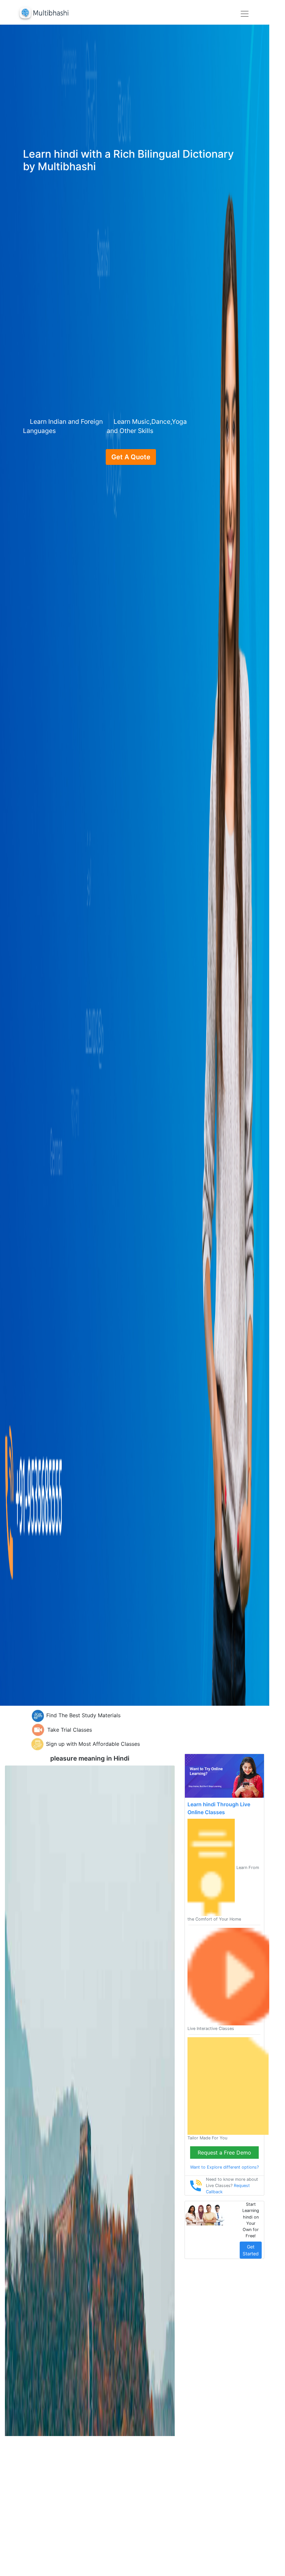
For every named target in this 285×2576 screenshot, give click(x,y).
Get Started (251, 2250)
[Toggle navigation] (245, 14)
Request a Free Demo (224, 2153)
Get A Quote (131, 457)
